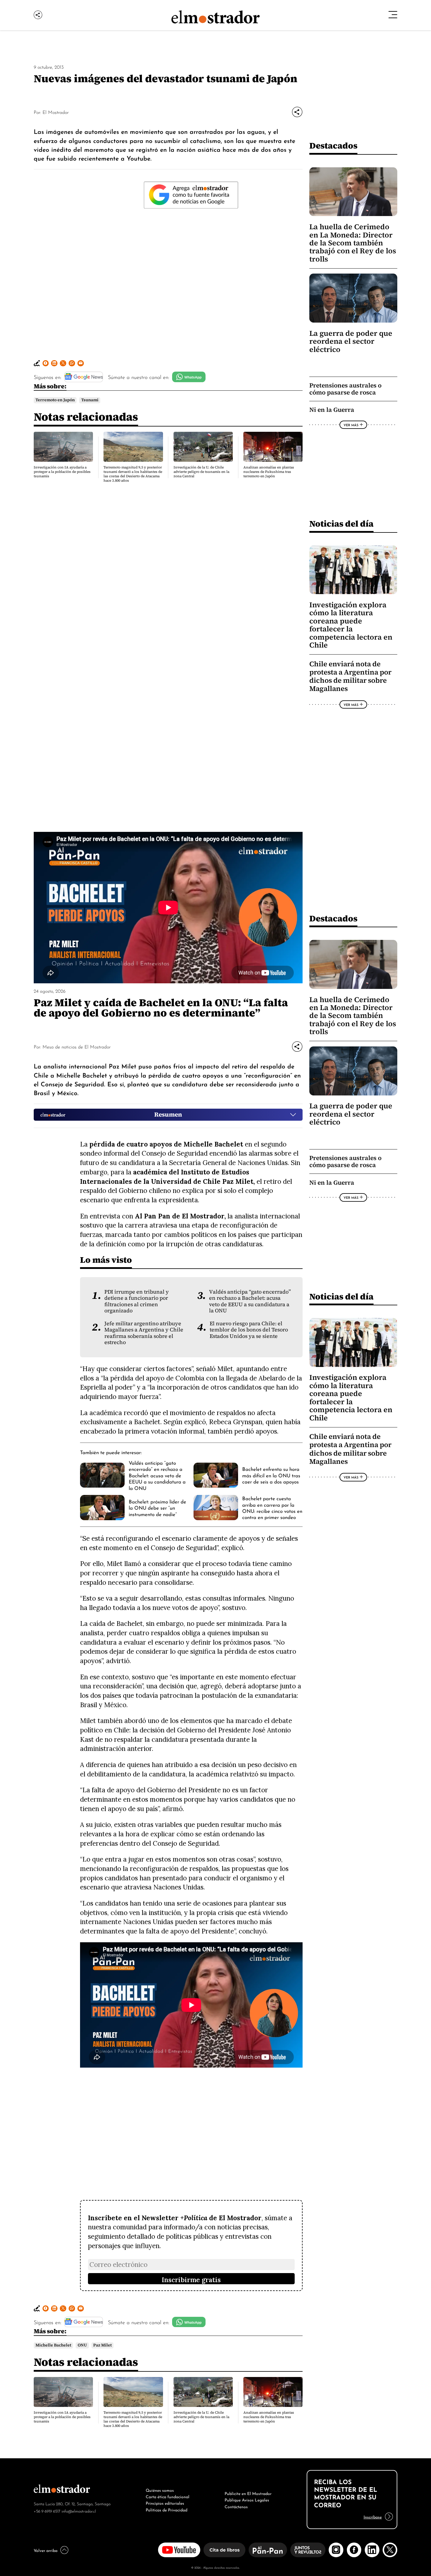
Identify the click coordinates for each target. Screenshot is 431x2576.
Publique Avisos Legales (247, 2499)
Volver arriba (46, 2550)
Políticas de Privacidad (167, 2509)
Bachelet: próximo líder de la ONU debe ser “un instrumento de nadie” (157, 1507)
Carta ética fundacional (168, 2496)
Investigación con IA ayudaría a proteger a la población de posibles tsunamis (62, 472)
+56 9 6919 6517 (47, 2511)
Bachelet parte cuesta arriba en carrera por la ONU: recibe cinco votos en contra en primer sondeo (272, 1507)
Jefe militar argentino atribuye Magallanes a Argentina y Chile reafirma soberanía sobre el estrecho (144, 1333)
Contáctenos (236, 2506)
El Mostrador (56, 112)
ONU (82, 2345)
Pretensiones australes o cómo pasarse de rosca (345, 389)
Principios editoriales (165, 2503)
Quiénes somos (160, 2490)
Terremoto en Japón (55, 400)
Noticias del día (341, 524)
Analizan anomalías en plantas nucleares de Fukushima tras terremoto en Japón (269, 472)
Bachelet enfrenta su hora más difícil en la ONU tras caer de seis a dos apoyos (271, 1475)
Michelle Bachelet (53, 2345)
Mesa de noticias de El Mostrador (77, 1046)
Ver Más (351, 425)
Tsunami (90, 400)
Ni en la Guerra (332, 410)
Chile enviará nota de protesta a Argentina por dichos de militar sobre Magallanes (350, 676)
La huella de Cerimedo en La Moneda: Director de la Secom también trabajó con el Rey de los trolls (353, 243)
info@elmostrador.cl (79, 2511)
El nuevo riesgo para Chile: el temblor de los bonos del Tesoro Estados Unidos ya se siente (249, 1330)
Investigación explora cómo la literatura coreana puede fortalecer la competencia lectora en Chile (351, 625)
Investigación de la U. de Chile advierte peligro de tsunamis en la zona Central (201, 472)
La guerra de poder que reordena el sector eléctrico (351, 341)
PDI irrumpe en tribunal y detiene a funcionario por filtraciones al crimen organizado (137, 1301)
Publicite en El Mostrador (248, 2493)
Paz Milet (102, 2345)
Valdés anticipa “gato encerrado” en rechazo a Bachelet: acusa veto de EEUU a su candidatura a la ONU (250, 1301)
